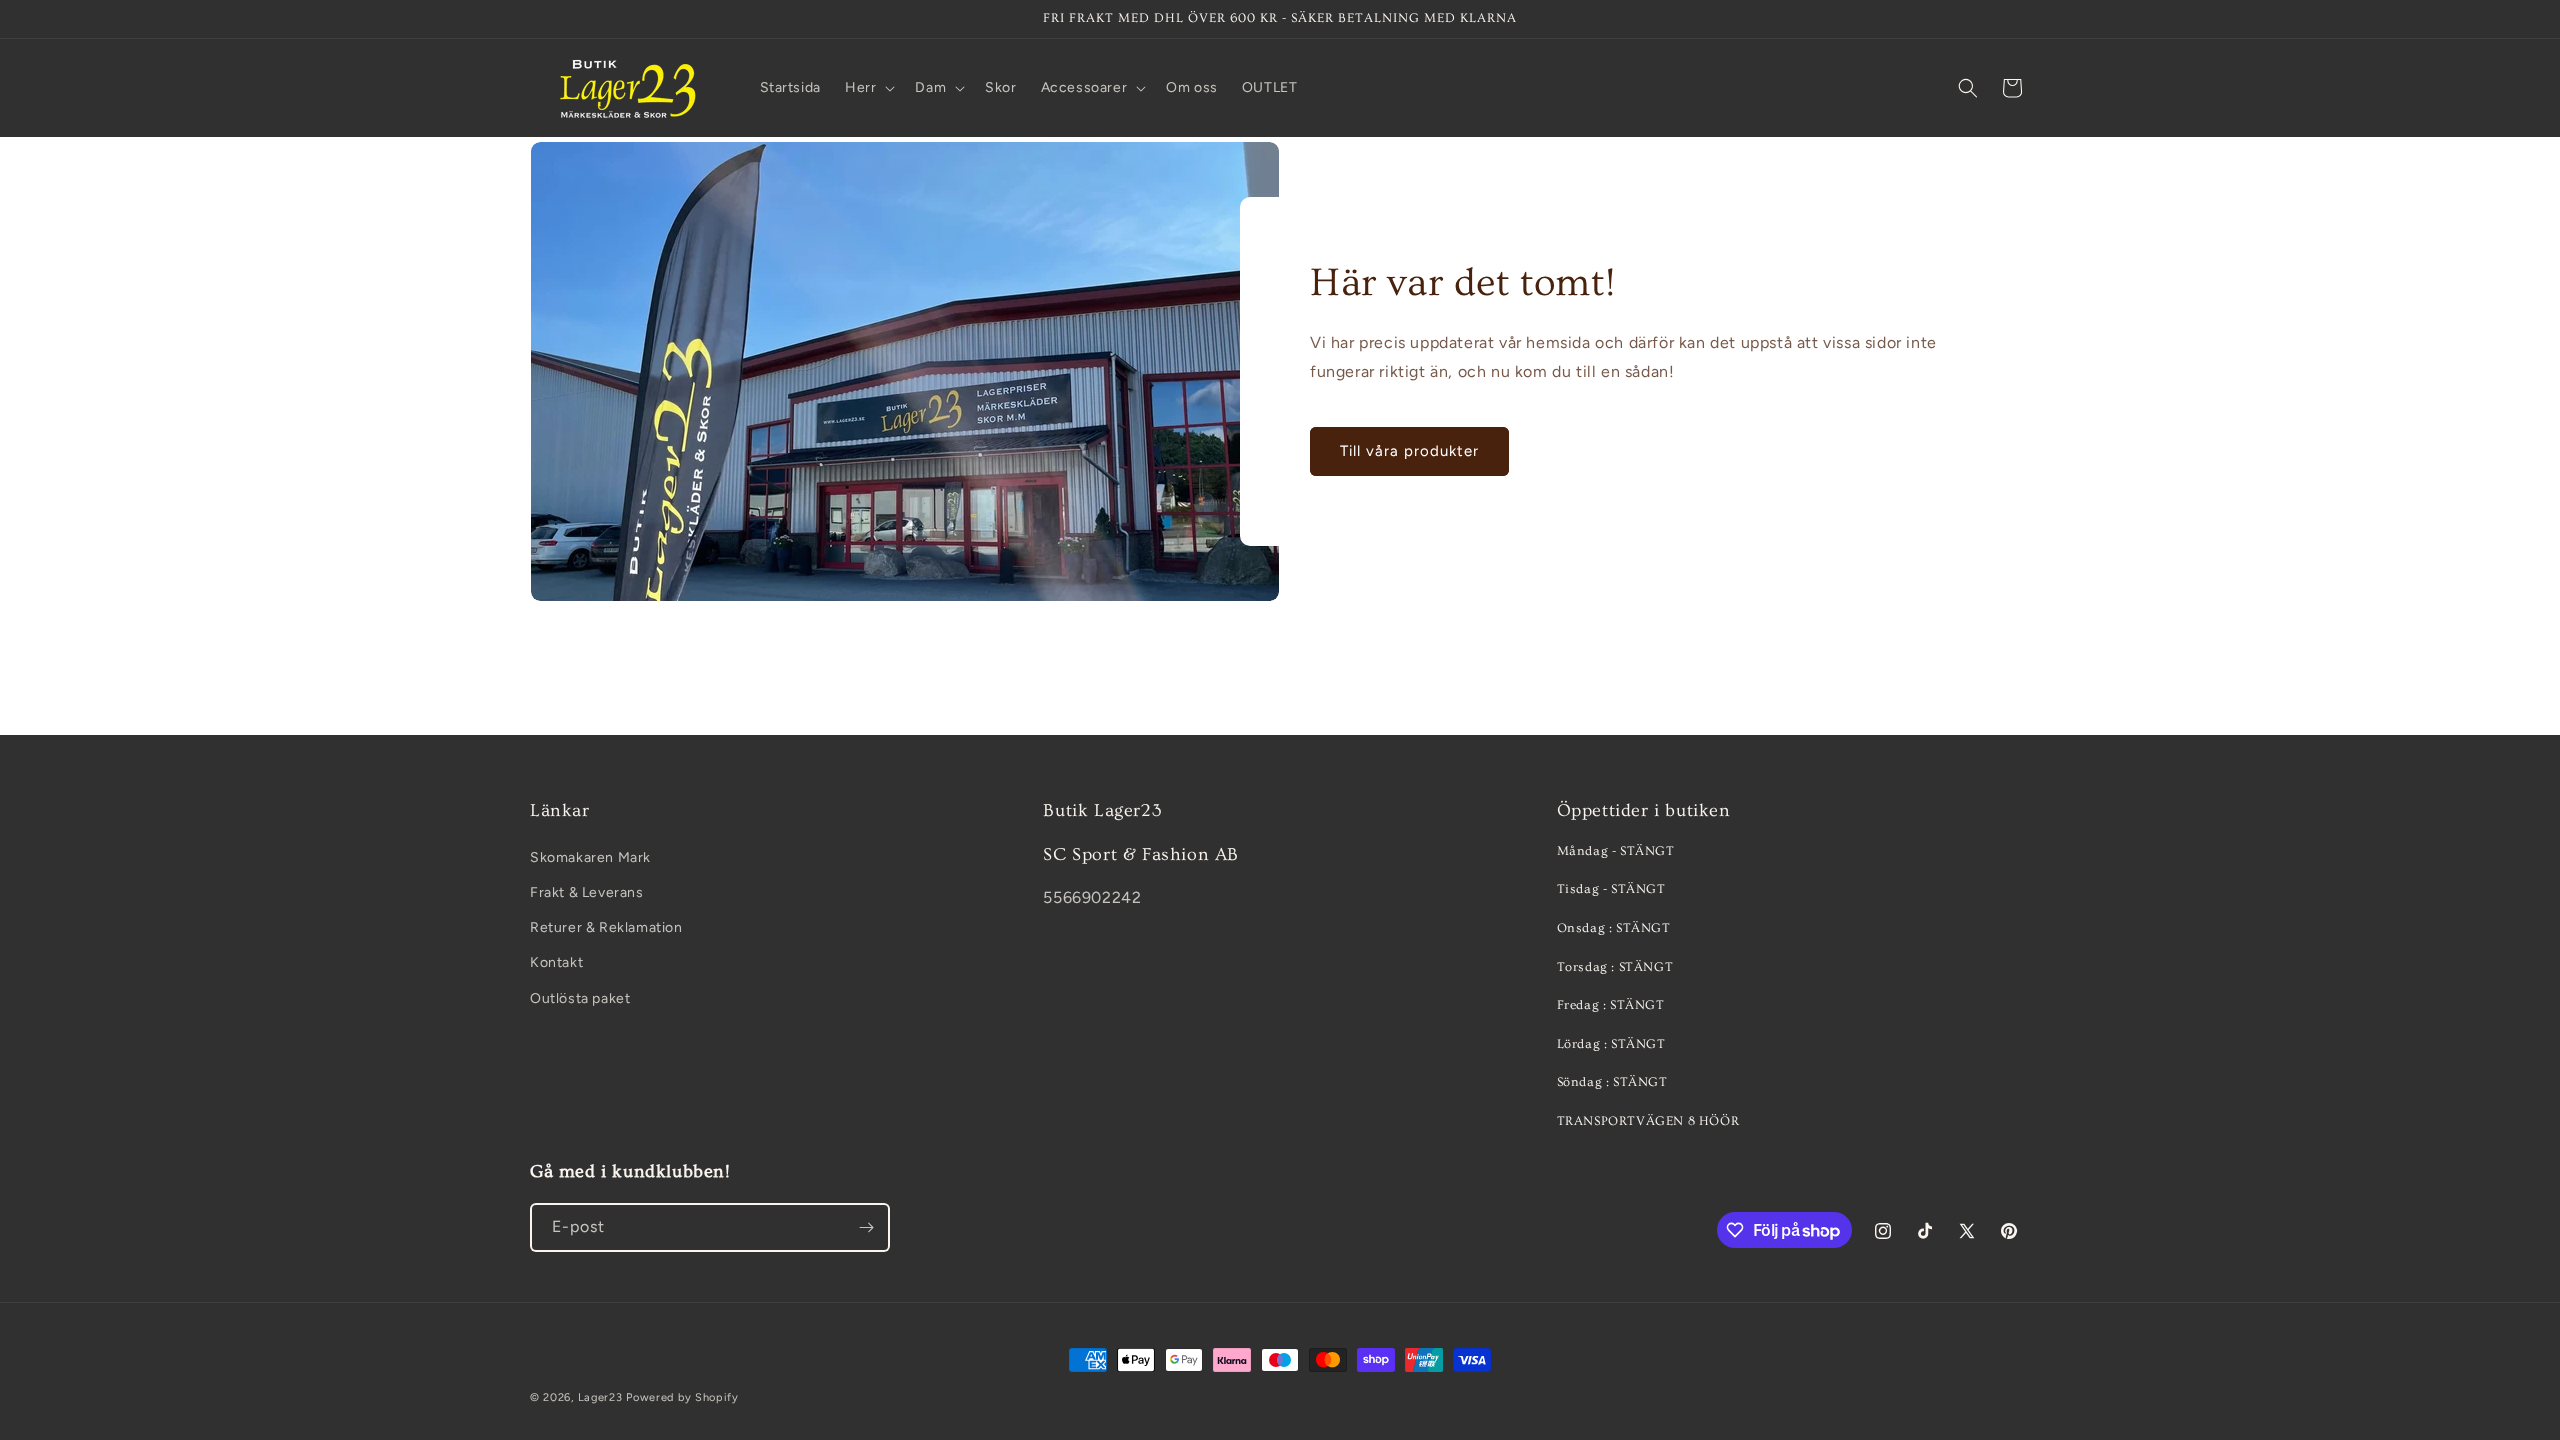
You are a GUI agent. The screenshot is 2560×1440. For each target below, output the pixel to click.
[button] (868, 88)
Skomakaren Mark (590, 857)
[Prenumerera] (866, 1227)
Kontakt (556, 962)
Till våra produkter (1409, 451)
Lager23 (600, 1397)
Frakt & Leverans (587, 892)
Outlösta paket (580, 998)
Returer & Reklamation (606, 927)
